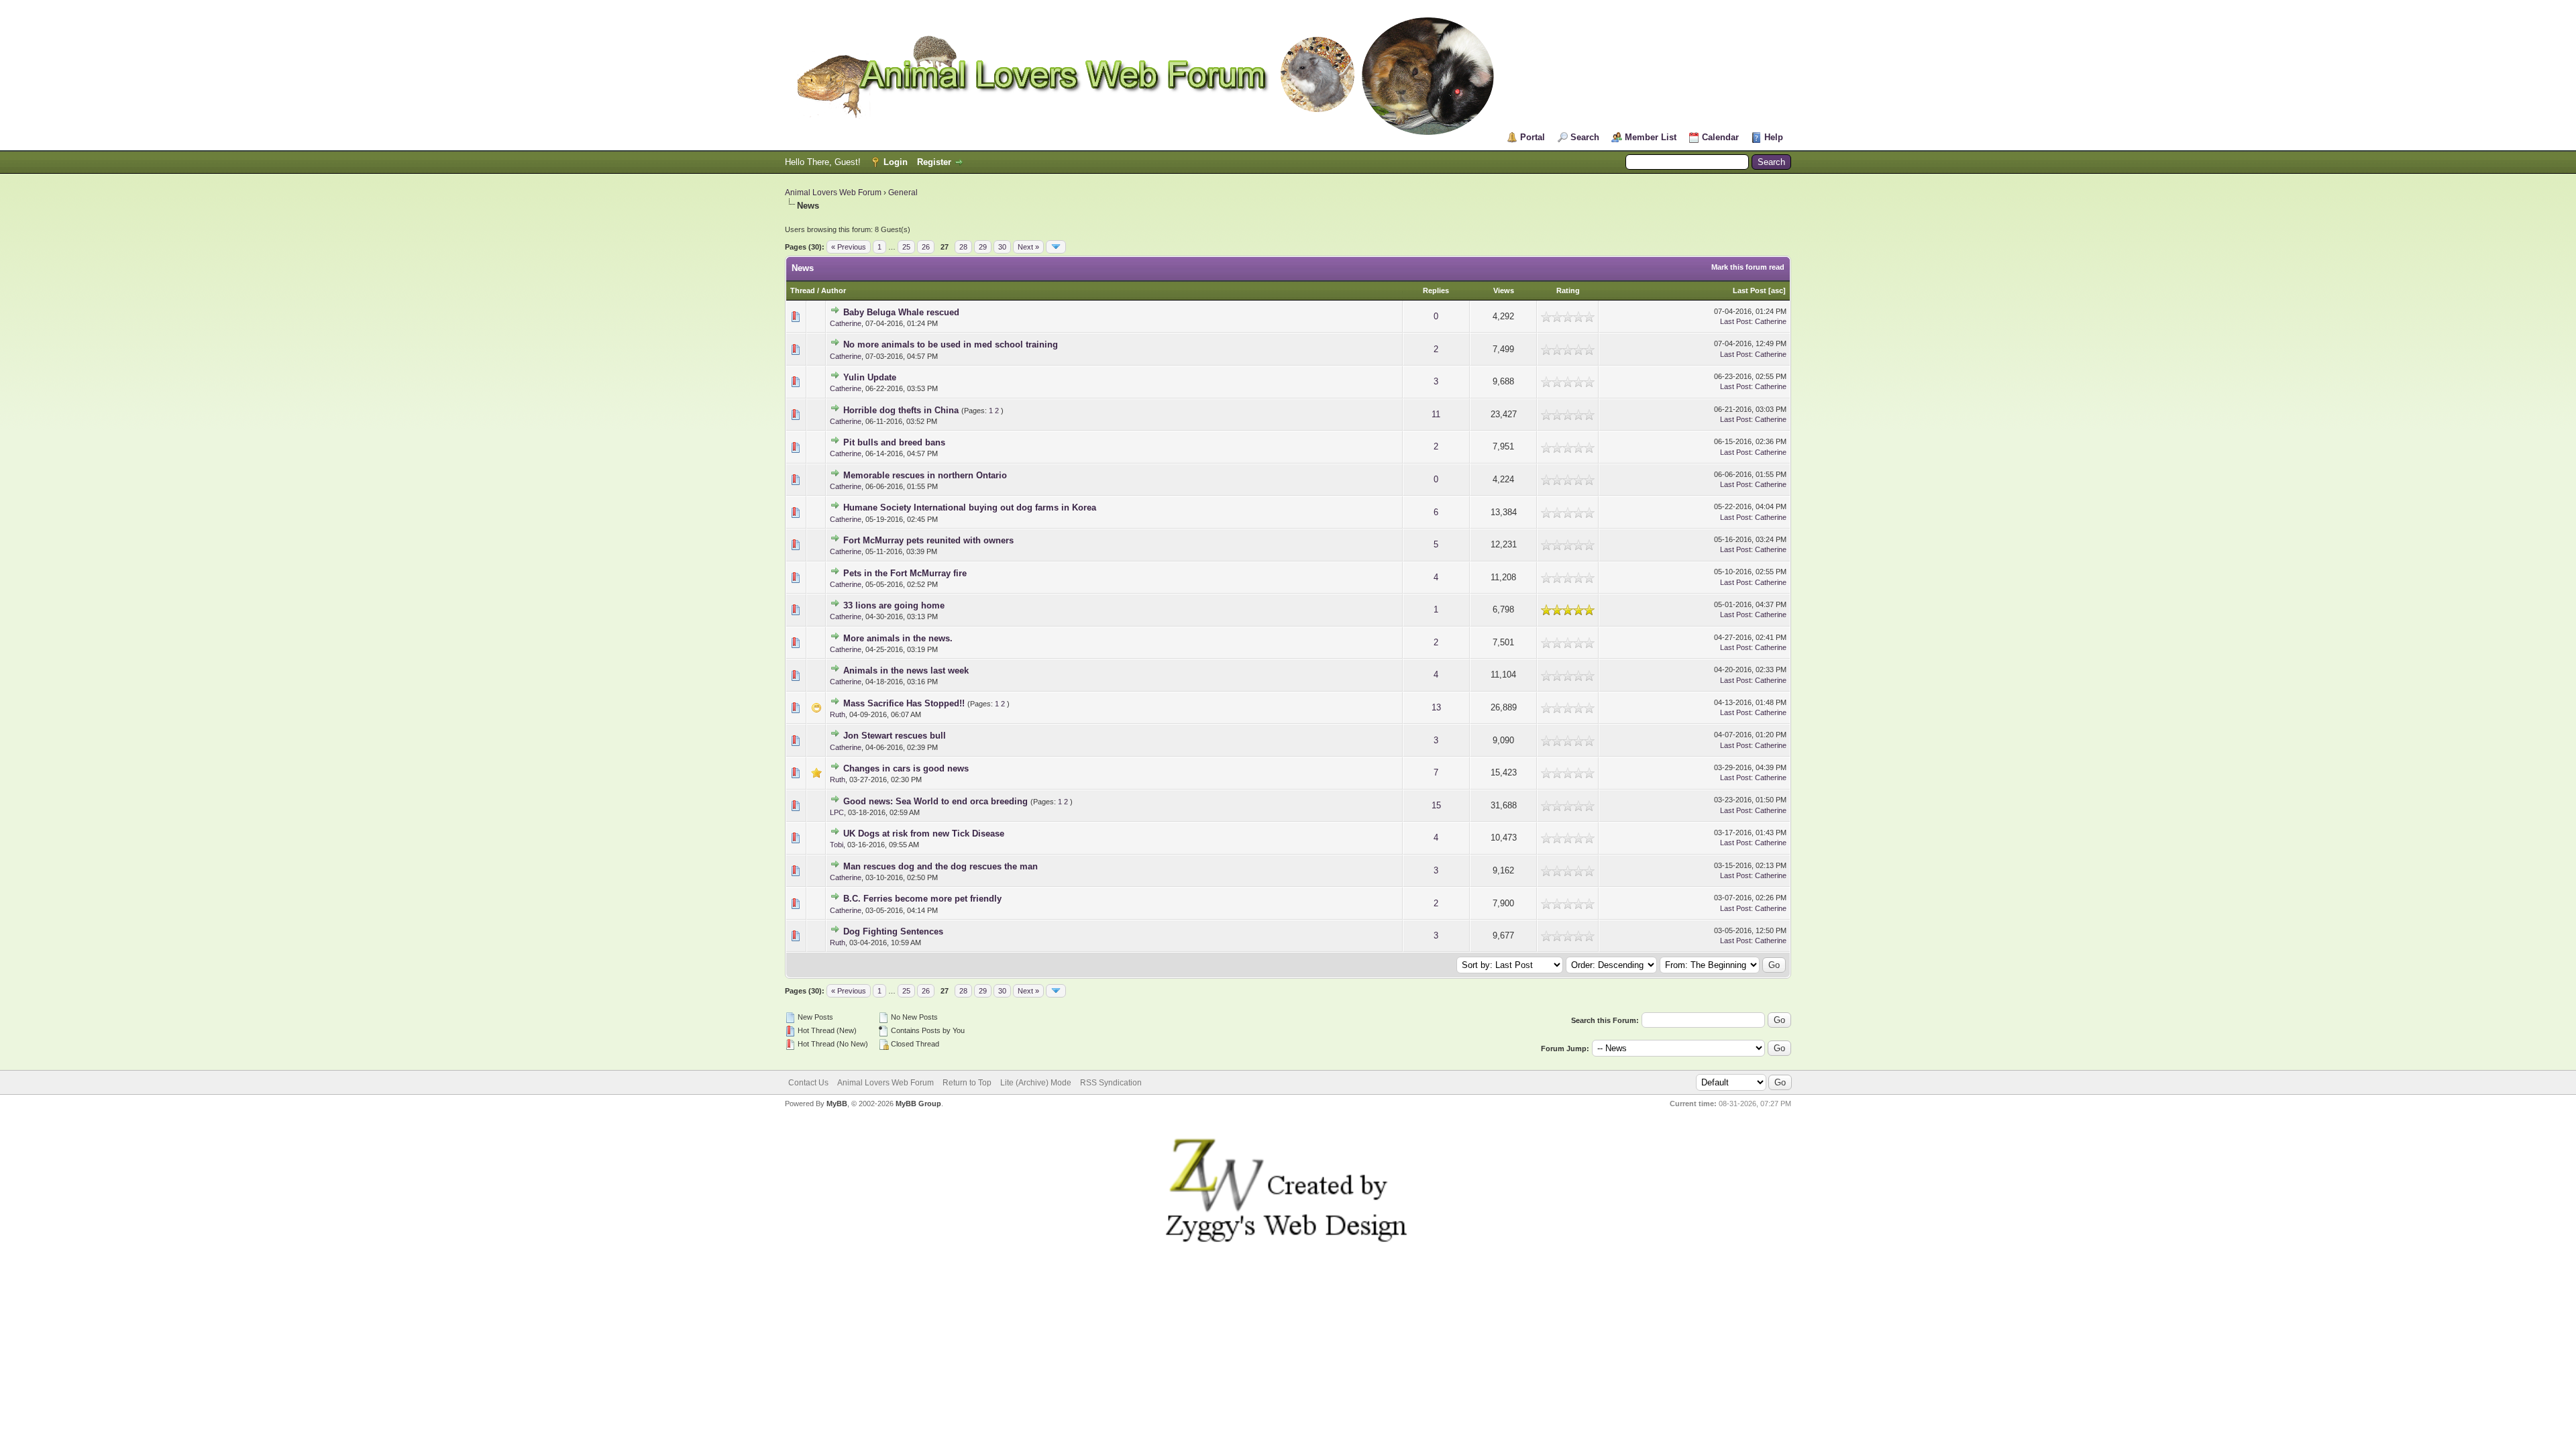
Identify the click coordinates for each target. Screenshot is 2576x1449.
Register (934, 162)
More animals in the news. (898, 638)
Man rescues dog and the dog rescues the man (941, 866)
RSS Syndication (1111, 1083)
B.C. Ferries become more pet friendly (922, 899)
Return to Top (967, 1083)
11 (1436, 414)
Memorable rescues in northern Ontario (925, 475)
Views (1504, 290)
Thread (803, 290)
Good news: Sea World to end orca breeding (935, 801)
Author (834, 290)
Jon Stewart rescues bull (895, 736)
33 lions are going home (894, 605)
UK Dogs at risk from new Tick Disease (924, 834)
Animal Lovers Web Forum (833, 193)
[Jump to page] (1056, 247)
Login (896, 162)
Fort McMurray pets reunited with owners (928, 540)
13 (1436, 707)
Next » (1028, 247)
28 (963, 247)
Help (1774, 137)
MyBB (837, 1104)
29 (983, 247)
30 (1002, 247)
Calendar (1720, 137)
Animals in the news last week (906, 670)
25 (906, 247)
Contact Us (808, 1083)
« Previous (849, 247)
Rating (1568, 290)
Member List (1651, 137)
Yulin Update (870, 377)
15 (1436, 805)
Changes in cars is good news (906, 768)
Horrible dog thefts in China (901, 410)
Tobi (837, 845)
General (903, 193)
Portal (1533, 137)
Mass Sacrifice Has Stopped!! (904, 703)
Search (1585, 137)
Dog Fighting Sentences (893, 931)
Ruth (838, 714)
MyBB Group (918, 1104)
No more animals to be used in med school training (951, 344)
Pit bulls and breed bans (894, 442)
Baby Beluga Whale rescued (901, 312)
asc (1777, 290)
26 (926, 247)
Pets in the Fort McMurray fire (905, 573)
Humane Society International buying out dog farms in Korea (970, 507)
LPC (837, 812)
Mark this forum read (1748, 267)
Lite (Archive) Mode (1036, 1083)
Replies (1436, 290)
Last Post (1750, 290)
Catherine (846, 323)
